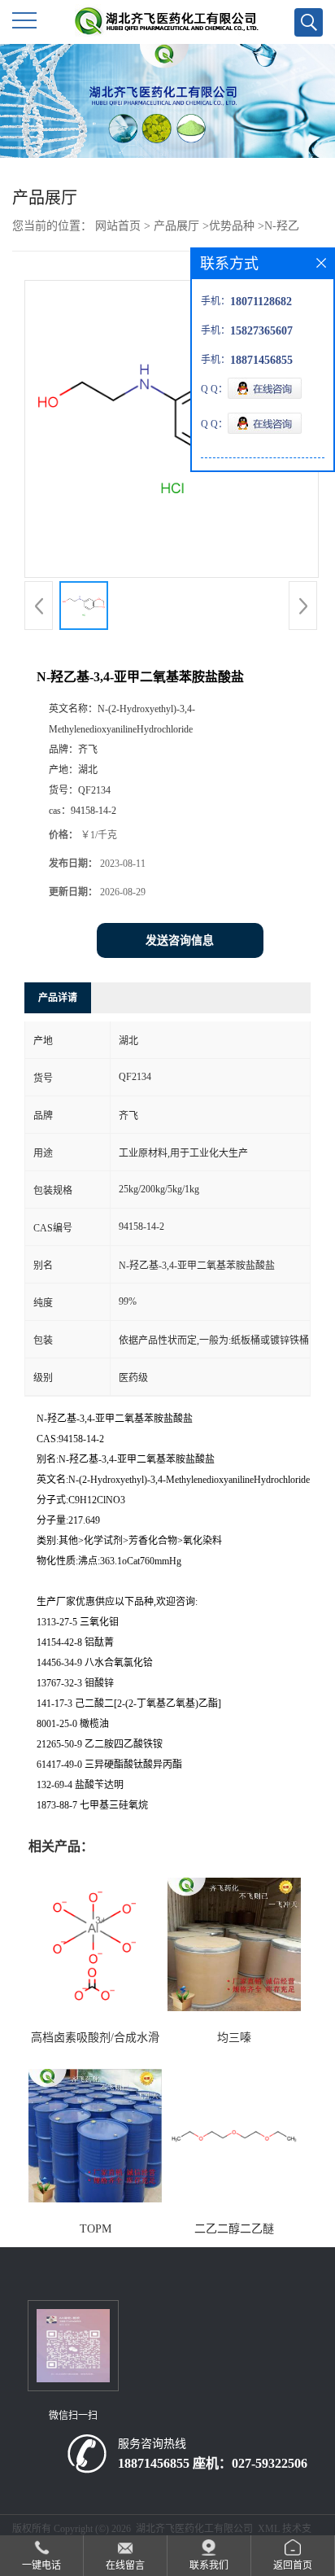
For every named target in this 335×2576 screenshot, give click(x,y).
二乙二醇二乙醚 (234, 2229)
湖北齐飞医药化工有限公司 (194, 2529)
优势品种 (232, 226)
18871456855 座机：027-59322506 (213, 2463)
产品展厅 (176, 226)
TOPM (96, 2229)
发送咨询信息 (180, 940)
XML (269, 2529)
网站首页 (118, 226)
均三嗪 (234, 2038)
